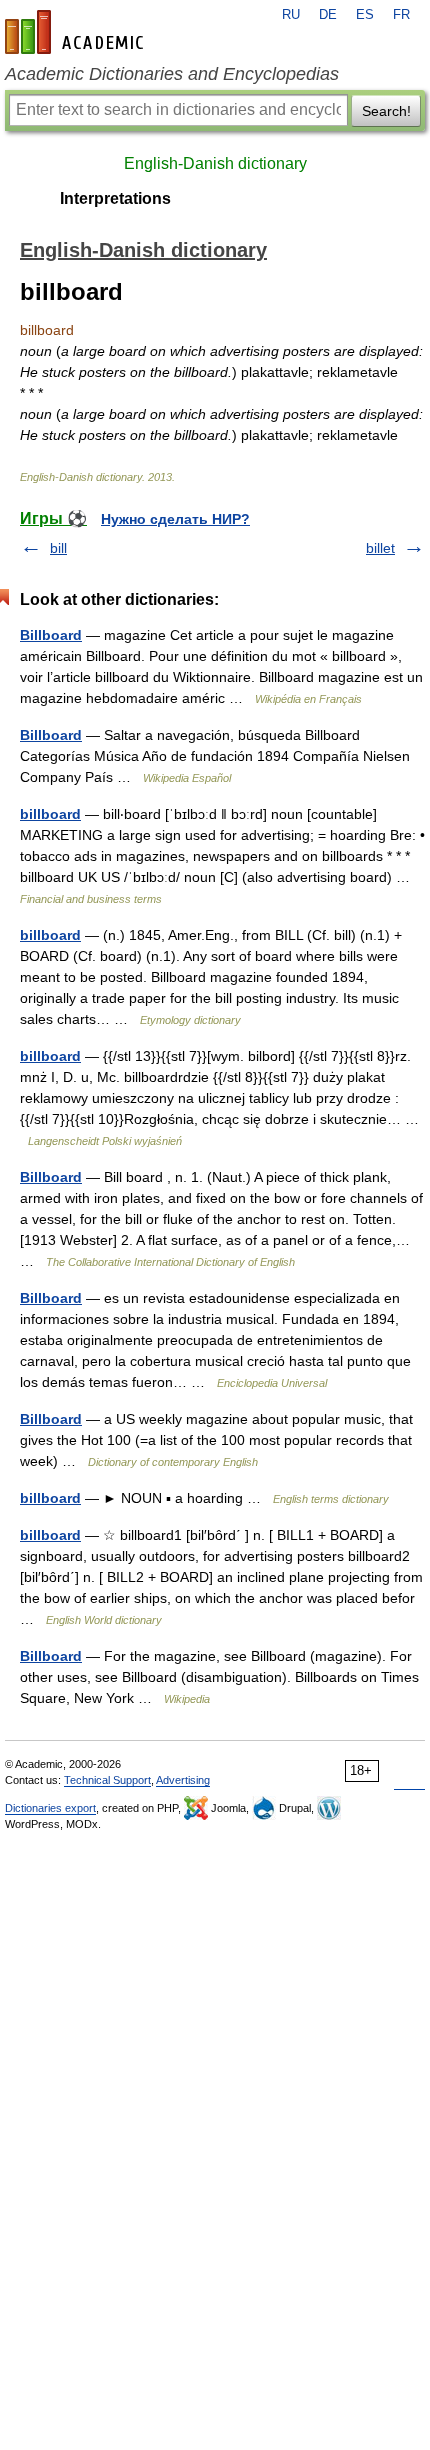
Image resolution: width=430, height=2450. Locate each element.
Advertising (183, 1780)
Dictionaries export (50, 1808)
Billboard (51, 635)
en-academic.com (77, 32)
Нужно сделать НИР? (175, 519)
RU (291, 15)
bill (58, 548)
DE (328, 15)
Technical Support (107, 1780)
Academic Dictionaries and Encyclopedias (172, 74)
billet (380, 548)
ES (365, 15)
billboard (50, 814)
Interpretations (115, 198)
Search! (386, 111)
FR (401, 15)
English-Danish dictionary (215, 163)
